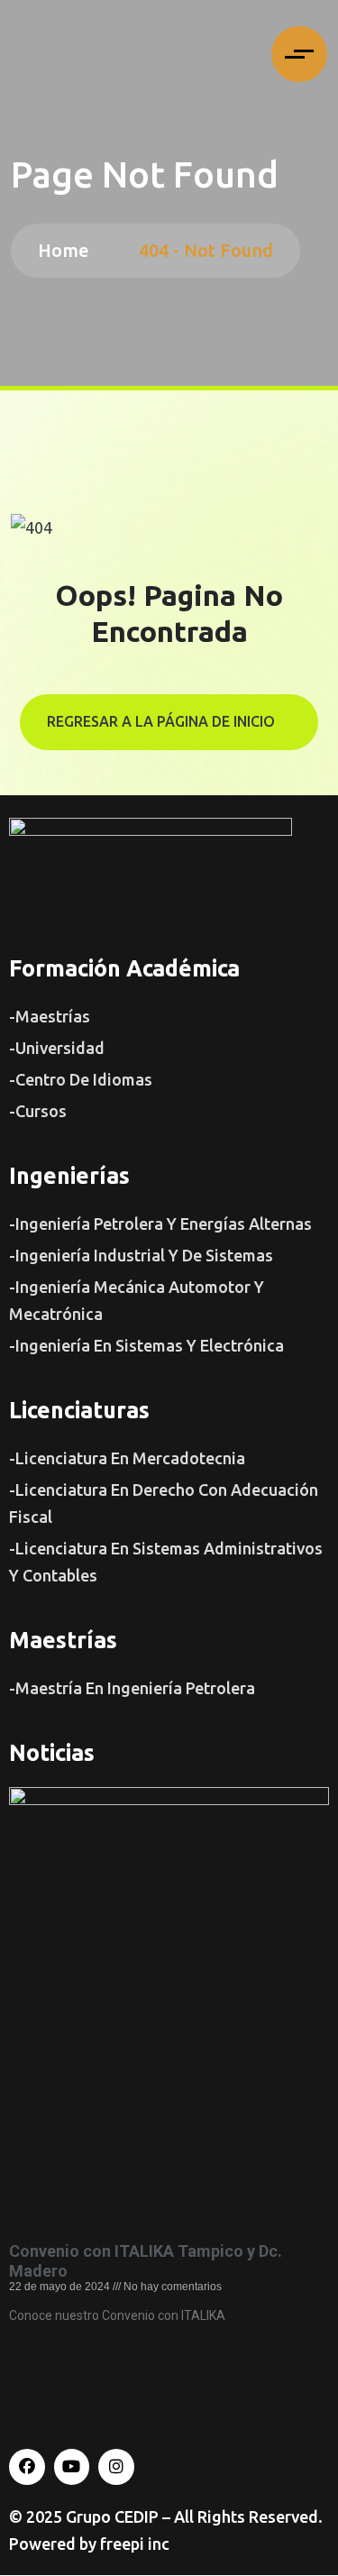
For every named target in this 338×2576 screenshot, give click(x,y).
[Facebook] (27, 2467)
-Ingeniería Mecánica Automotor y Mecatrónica (137, 1300)
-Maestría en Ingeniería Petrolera (132, 1688)
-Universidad (57, 1048)
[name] (299, 54)
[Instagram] (116, 2467)
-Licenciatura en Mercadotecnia (127, 1458)
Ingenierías (69, 1176)
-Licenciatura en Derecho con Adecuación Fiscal (164, 1503)
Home (68, 250)
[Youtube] (72, 2467)
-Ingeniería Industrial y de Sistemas (141, 1255)
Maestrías (63, 1640)
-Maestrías (50, 1016)
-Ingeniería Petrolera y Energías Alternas (160, 1224)
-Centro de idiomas (81, 1079)
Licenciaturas (79, 1410)
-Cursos (38, 1111)
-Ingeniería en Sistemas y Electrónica (146, 1345)
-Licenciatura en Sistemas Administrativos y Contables (166, 1562)
